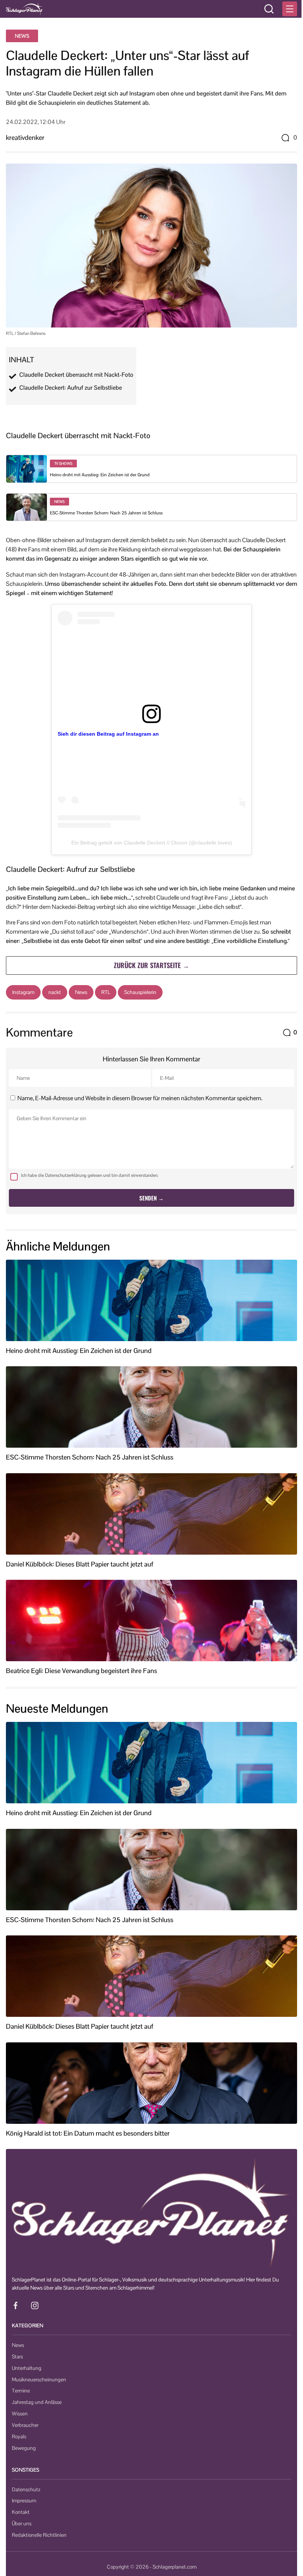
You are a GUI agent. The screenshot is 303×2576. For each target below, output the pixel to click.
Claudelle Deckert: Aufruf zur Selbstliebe (71, 388)
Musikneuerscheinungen (39, 2379)
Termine (21, 2391)
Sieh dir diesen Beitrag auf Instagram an (108, 734)
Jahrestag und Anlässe (37, 2402)
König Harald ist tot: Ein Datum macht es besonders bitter (88, 2133)
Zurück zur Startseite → (151, 965)
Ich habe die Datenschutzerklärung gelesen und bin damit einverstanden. (90, 1175)
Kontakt (21, 2512)
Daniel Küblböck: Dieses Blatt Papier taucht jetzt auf (80, 1564)
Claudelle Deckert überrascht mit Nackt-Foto (76, 375)
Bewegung (24, 2448)
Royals (19, 2436)
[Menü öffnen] (290, 9)
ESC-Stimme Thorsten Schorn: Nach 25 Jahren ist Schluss (106, 513)
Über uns (22, 2523)
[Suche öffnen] (269, 9)
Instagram (23, 992)
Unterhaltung (27, 2368)
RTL (106, 992)
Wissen (20, 2414)
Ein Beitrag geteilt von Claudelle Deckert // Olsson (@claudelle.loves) (152, 843)
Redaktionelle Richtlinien (39, 2535)
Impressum (24, 2501)
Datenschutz (26, 2489)
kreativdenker (25, 137)
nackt (55, 992)
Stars (17, 2357)
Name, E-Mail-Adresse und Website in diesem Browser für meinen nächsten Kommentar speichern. (140, 1098)
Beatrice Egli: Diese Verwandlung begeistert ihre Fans (81, 1671)
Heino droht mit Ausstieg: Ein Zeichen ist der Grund (100, 475)
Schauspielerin (140, 992)
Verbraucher (25, 2425)
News (22, 36)
